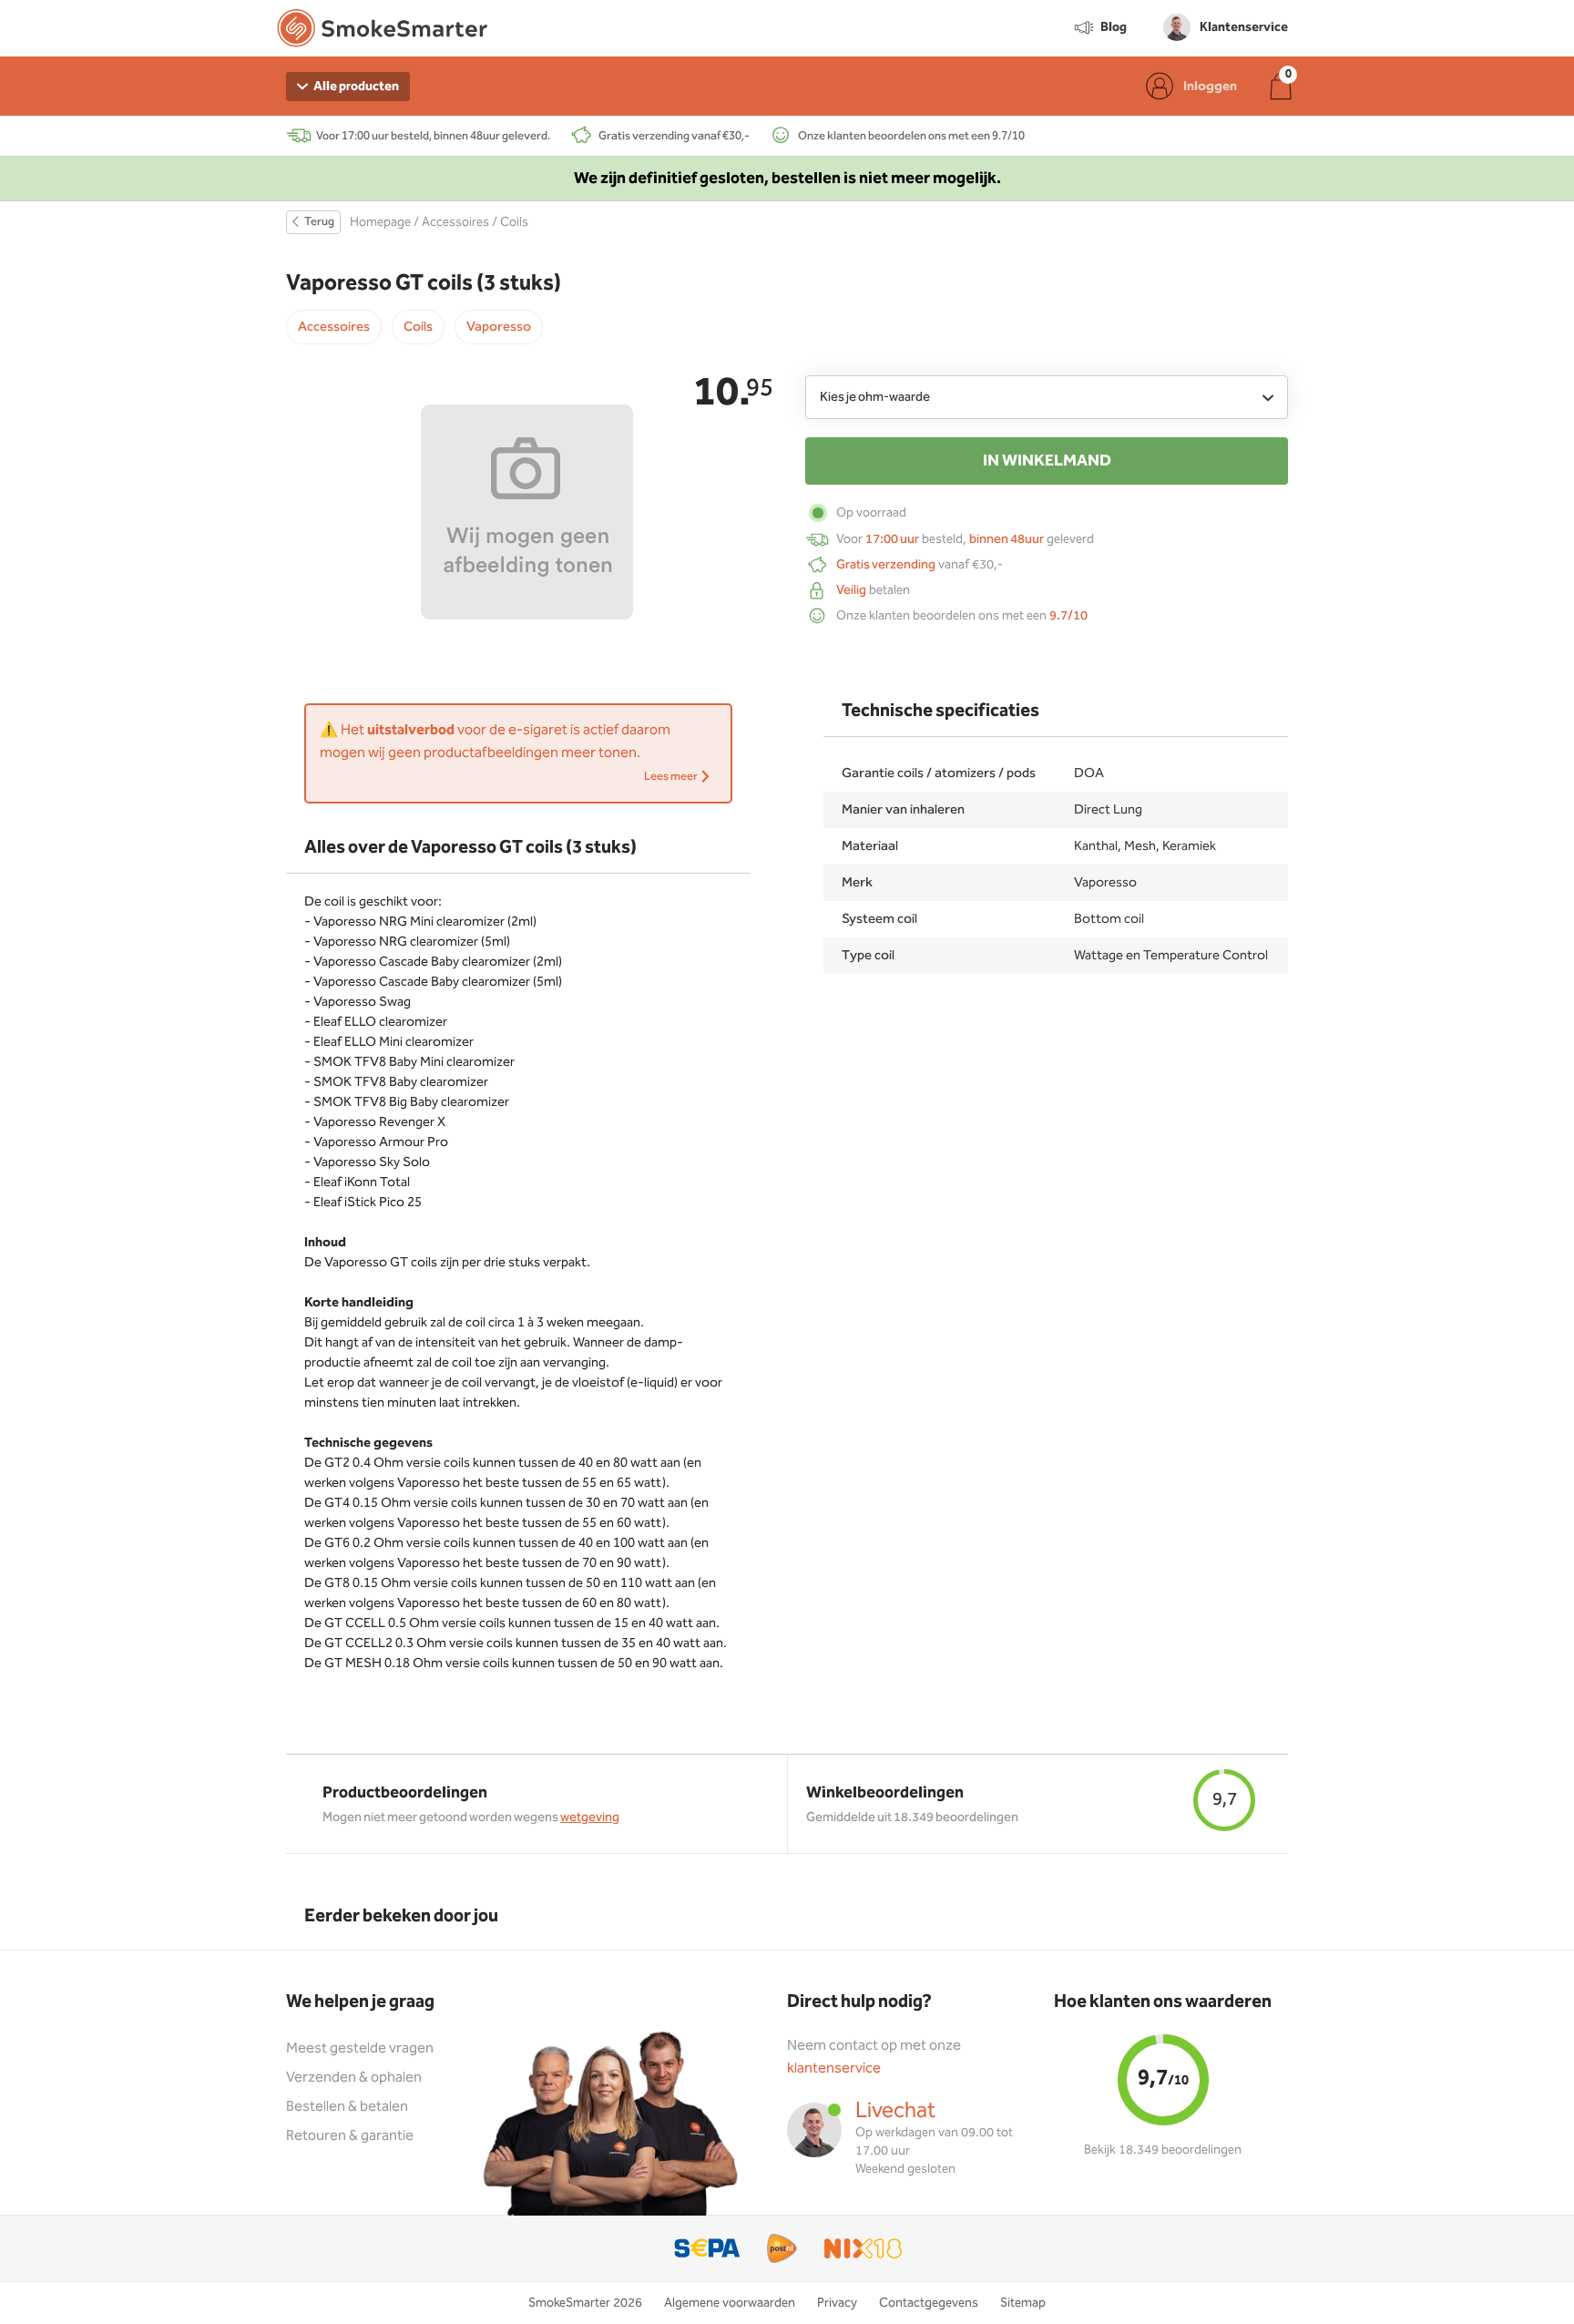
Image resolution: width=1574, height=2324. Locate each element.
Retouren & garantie (350, 2136)
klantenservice (834, 2068)
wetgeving (590, 1817)
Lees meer (672, 777)
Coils (514, 222)
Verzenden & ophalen (354, 2078)
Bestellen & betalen (347, 2107)
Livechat (895, 2111)
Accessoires (455, 222)
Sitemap (1023, 2303)
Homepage (380, 222)
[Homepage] (382, 32)
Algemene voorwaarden (730, 2303)
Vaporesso (499, 327)
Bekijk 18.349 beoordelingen (1163, 2150)
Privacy (837, 2303)
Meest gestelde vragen (360, 2048)
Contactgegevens (929, 2303)
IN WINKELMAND (1047, 461)
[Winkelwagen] (1281, 86)
